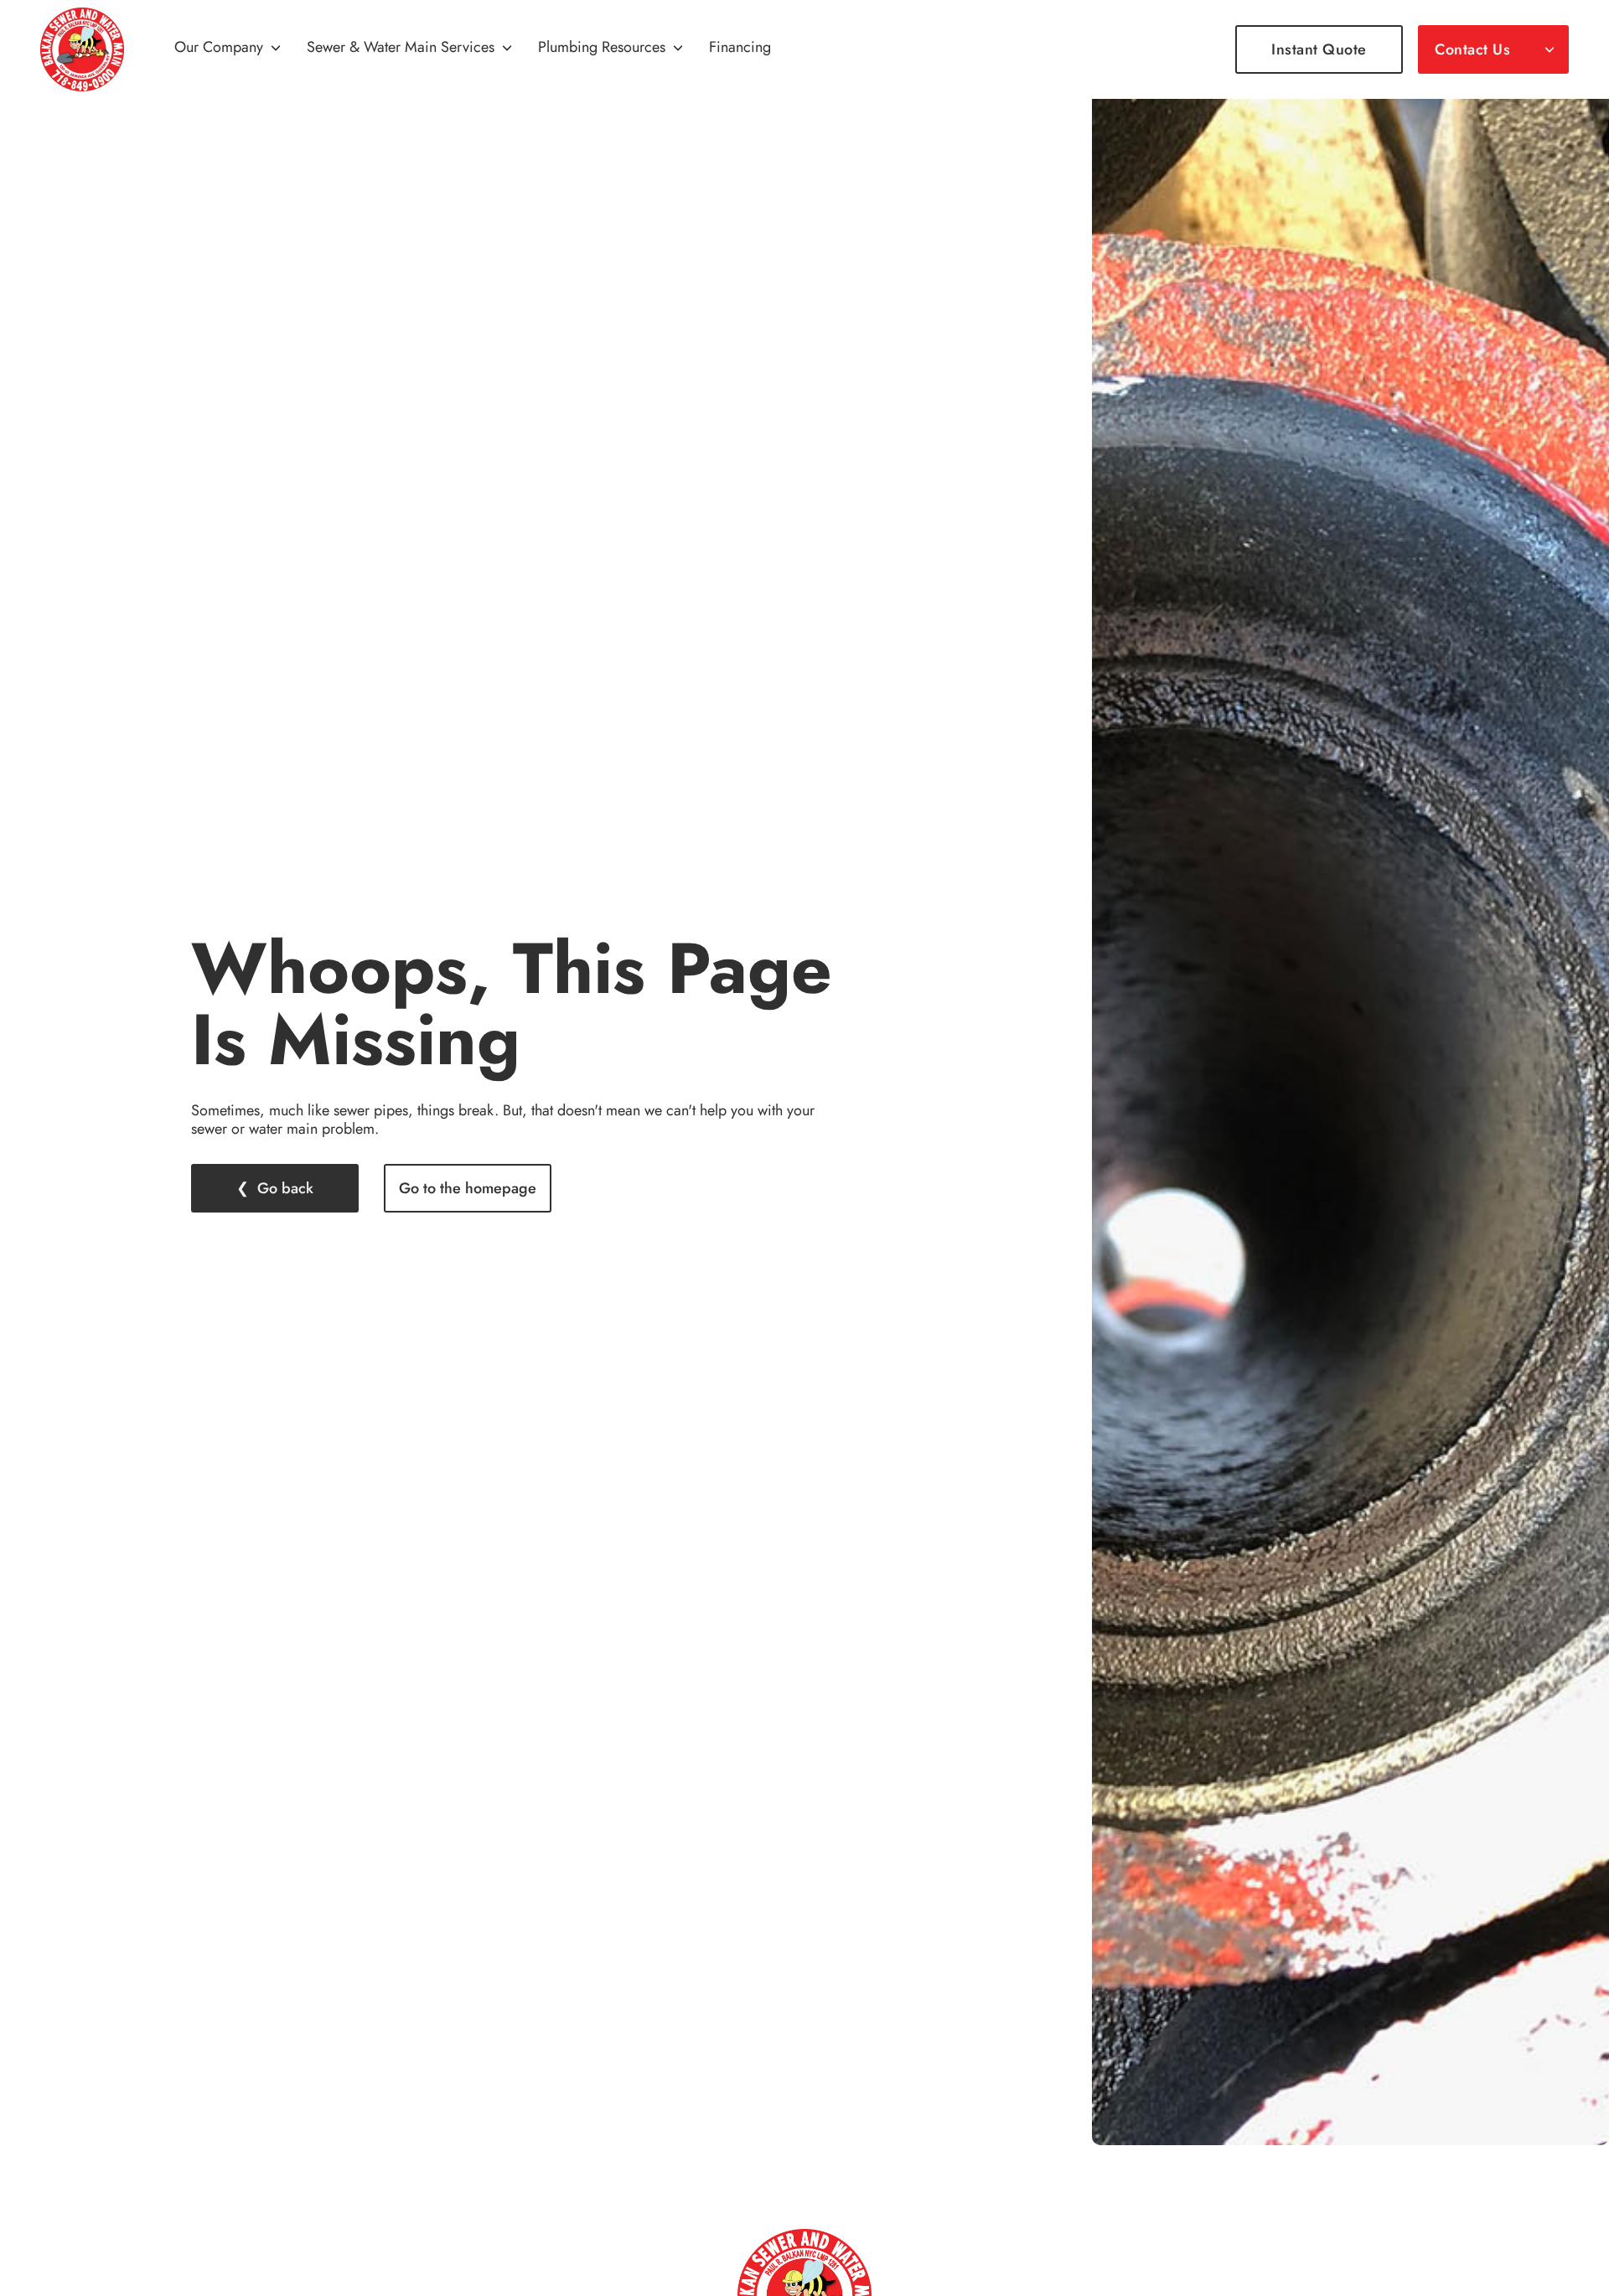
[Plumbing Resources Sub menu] (678, 49)
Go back (285, 1188)
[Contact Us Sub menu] (1550, 49)
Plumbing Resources (602, 48)
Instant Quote (1319, 49)
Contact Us (1472, 49)
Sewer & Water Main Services (401, 48)
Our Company (219, 48)
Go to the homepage (468, 1188)
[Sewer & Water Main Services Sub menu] (507, 49)
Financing (740, 48)
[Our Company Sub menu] (276, 49)
